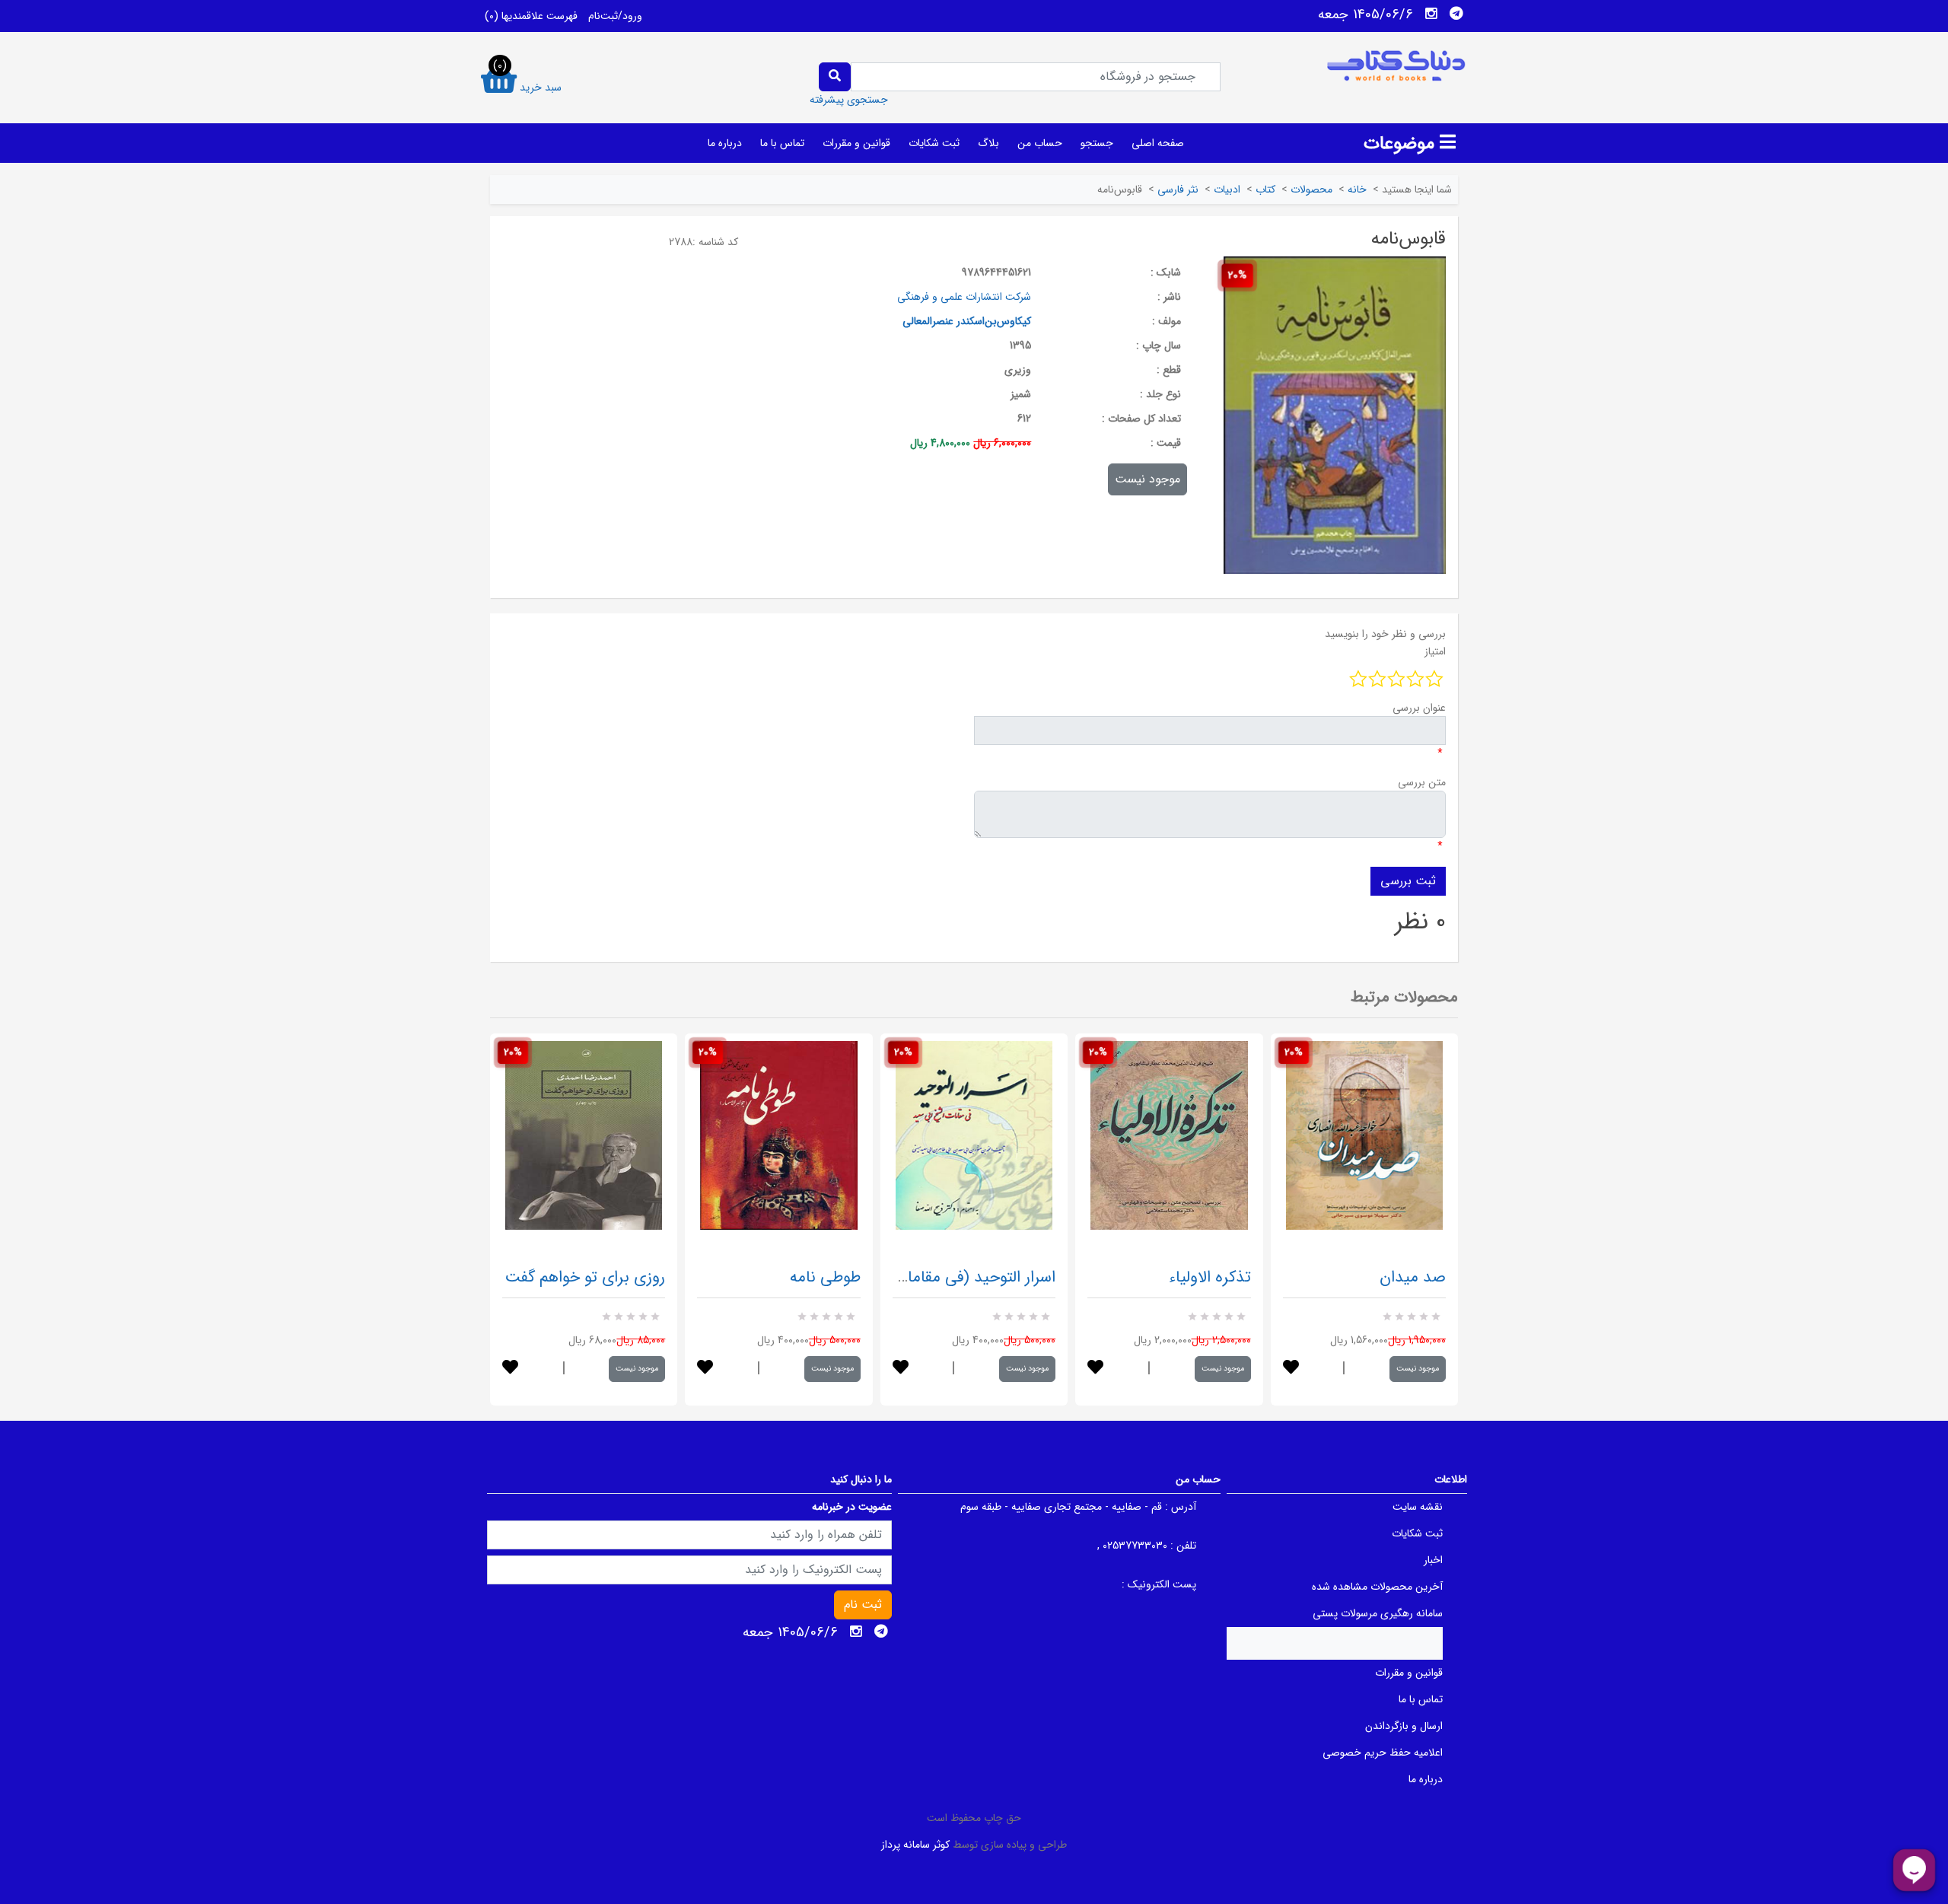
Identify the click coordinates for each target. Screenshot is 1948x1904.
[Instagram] (1431, 14)
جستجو (1097, 143)
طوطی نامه (825, 1277)
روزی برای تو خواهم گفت (585, 1277)
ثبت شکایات (934, 143)
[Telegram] (1456, 14)
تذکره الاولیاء (1210, 1277)
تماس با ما (782, 143)
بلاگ (988, 143)
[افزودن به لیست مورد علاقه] (510, 1369)
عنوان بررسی (1419, 708)
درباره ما (725, 143)
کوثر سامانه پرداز (915, 1845)
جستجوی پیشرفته (849, 100)
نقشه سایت (1418, 1507)
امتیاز (1435, 651)
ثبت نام (863, 1605)
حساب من (1040, 143)
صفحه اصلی (1158, 143)
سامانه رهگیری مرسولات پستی (1378, 1613)
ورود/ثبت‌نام (615, 16)
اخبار (1433, 1560)
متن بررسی (1422, 782)
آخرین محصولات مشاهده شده (1377, 1587)
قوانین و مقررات (856, 143)
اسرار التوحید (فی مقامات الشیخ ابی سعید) (918, 1277)
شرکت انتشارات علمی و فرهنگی (964, 297)
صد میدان (1413, 1277)
